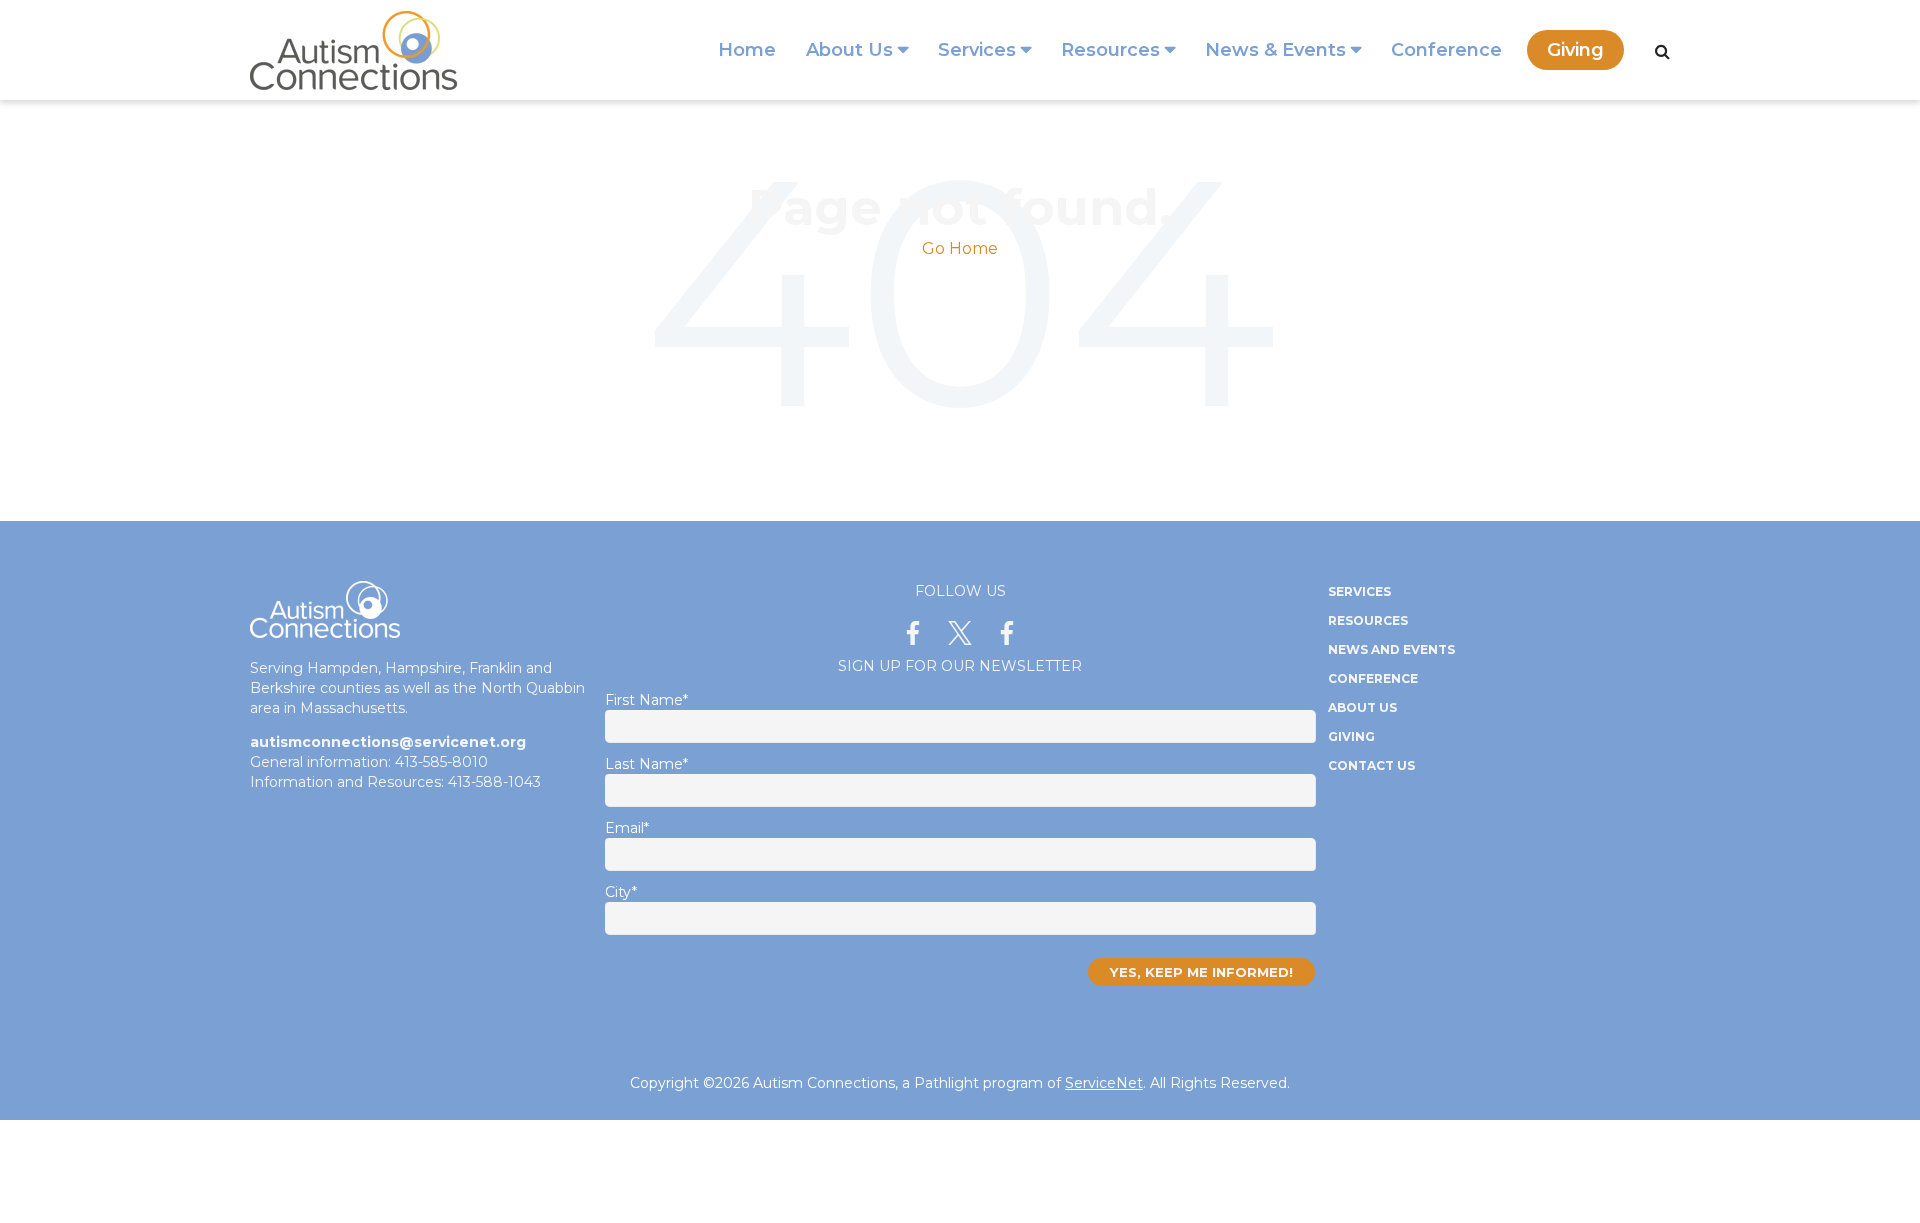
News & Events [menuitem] (1275, 50)
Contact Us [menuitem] (1371, 765)
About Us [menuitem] (849, 50)
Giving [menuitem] (1575, 50)
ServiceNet (1104, 1083)
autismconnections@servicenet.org (388, 742)
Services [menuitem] (977, 50)
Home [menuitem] (747, 50)
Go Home (960, 248)
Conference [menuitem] (1446, 50)
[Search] (1662, 51)
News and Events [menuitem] (1391, 649)
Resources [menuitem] (1110, 50)
